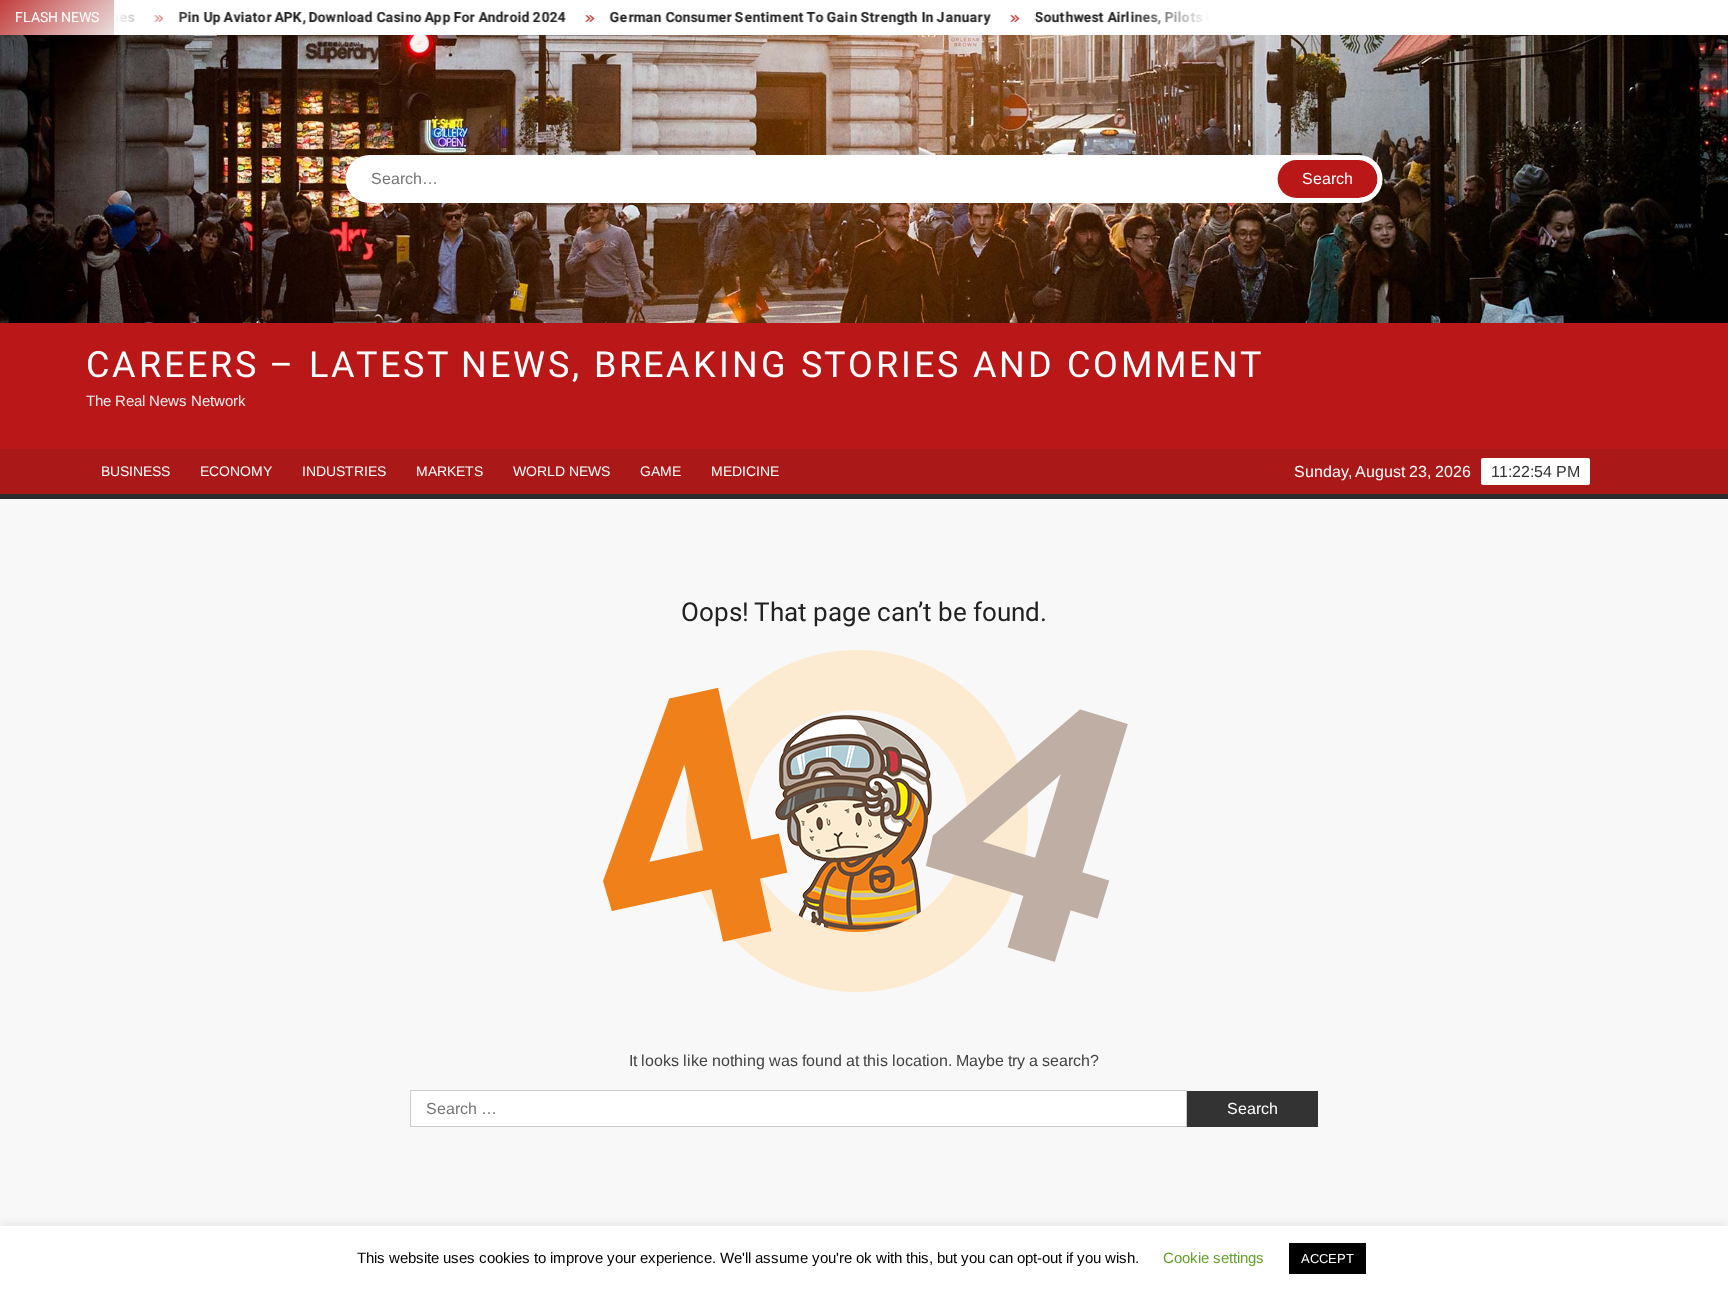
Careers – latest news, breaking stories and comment (675, 365)
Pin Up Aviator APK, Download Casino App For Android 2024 (322, 17)
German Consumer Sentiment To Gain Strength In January (751, 17)
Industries (344, 471)
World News (561, 471)
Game (660, 471)
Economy (236, 471)
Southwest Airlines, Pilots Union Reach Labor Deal (1149, 17)
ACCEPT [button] (1327, 1258)
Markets (449, 471)
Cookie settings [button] (1213, 1257)
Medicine (745, 471)
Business (135, 471)
